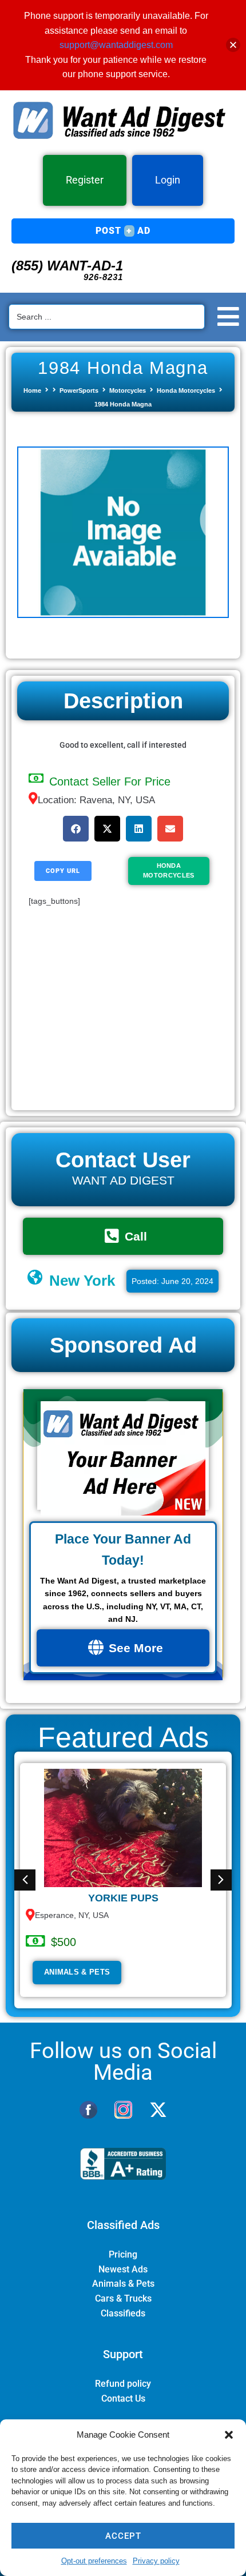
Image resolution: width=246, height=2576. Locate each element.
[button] (229, 2435)
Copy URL (63, 871)
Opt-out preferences (94, 2561)
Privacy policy (156, 2561)
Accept (123, 2536)
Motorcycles (128, 390)
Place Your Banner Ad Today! (123, 1550)
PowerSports (79, 390)
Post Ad (123, 231)
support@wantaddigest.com (116, 45)
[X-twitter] (158, 2110)
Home (32, 390)
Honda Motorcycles (186, 390)
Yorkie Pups (123, 1898)
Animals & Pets (77, 1972)
